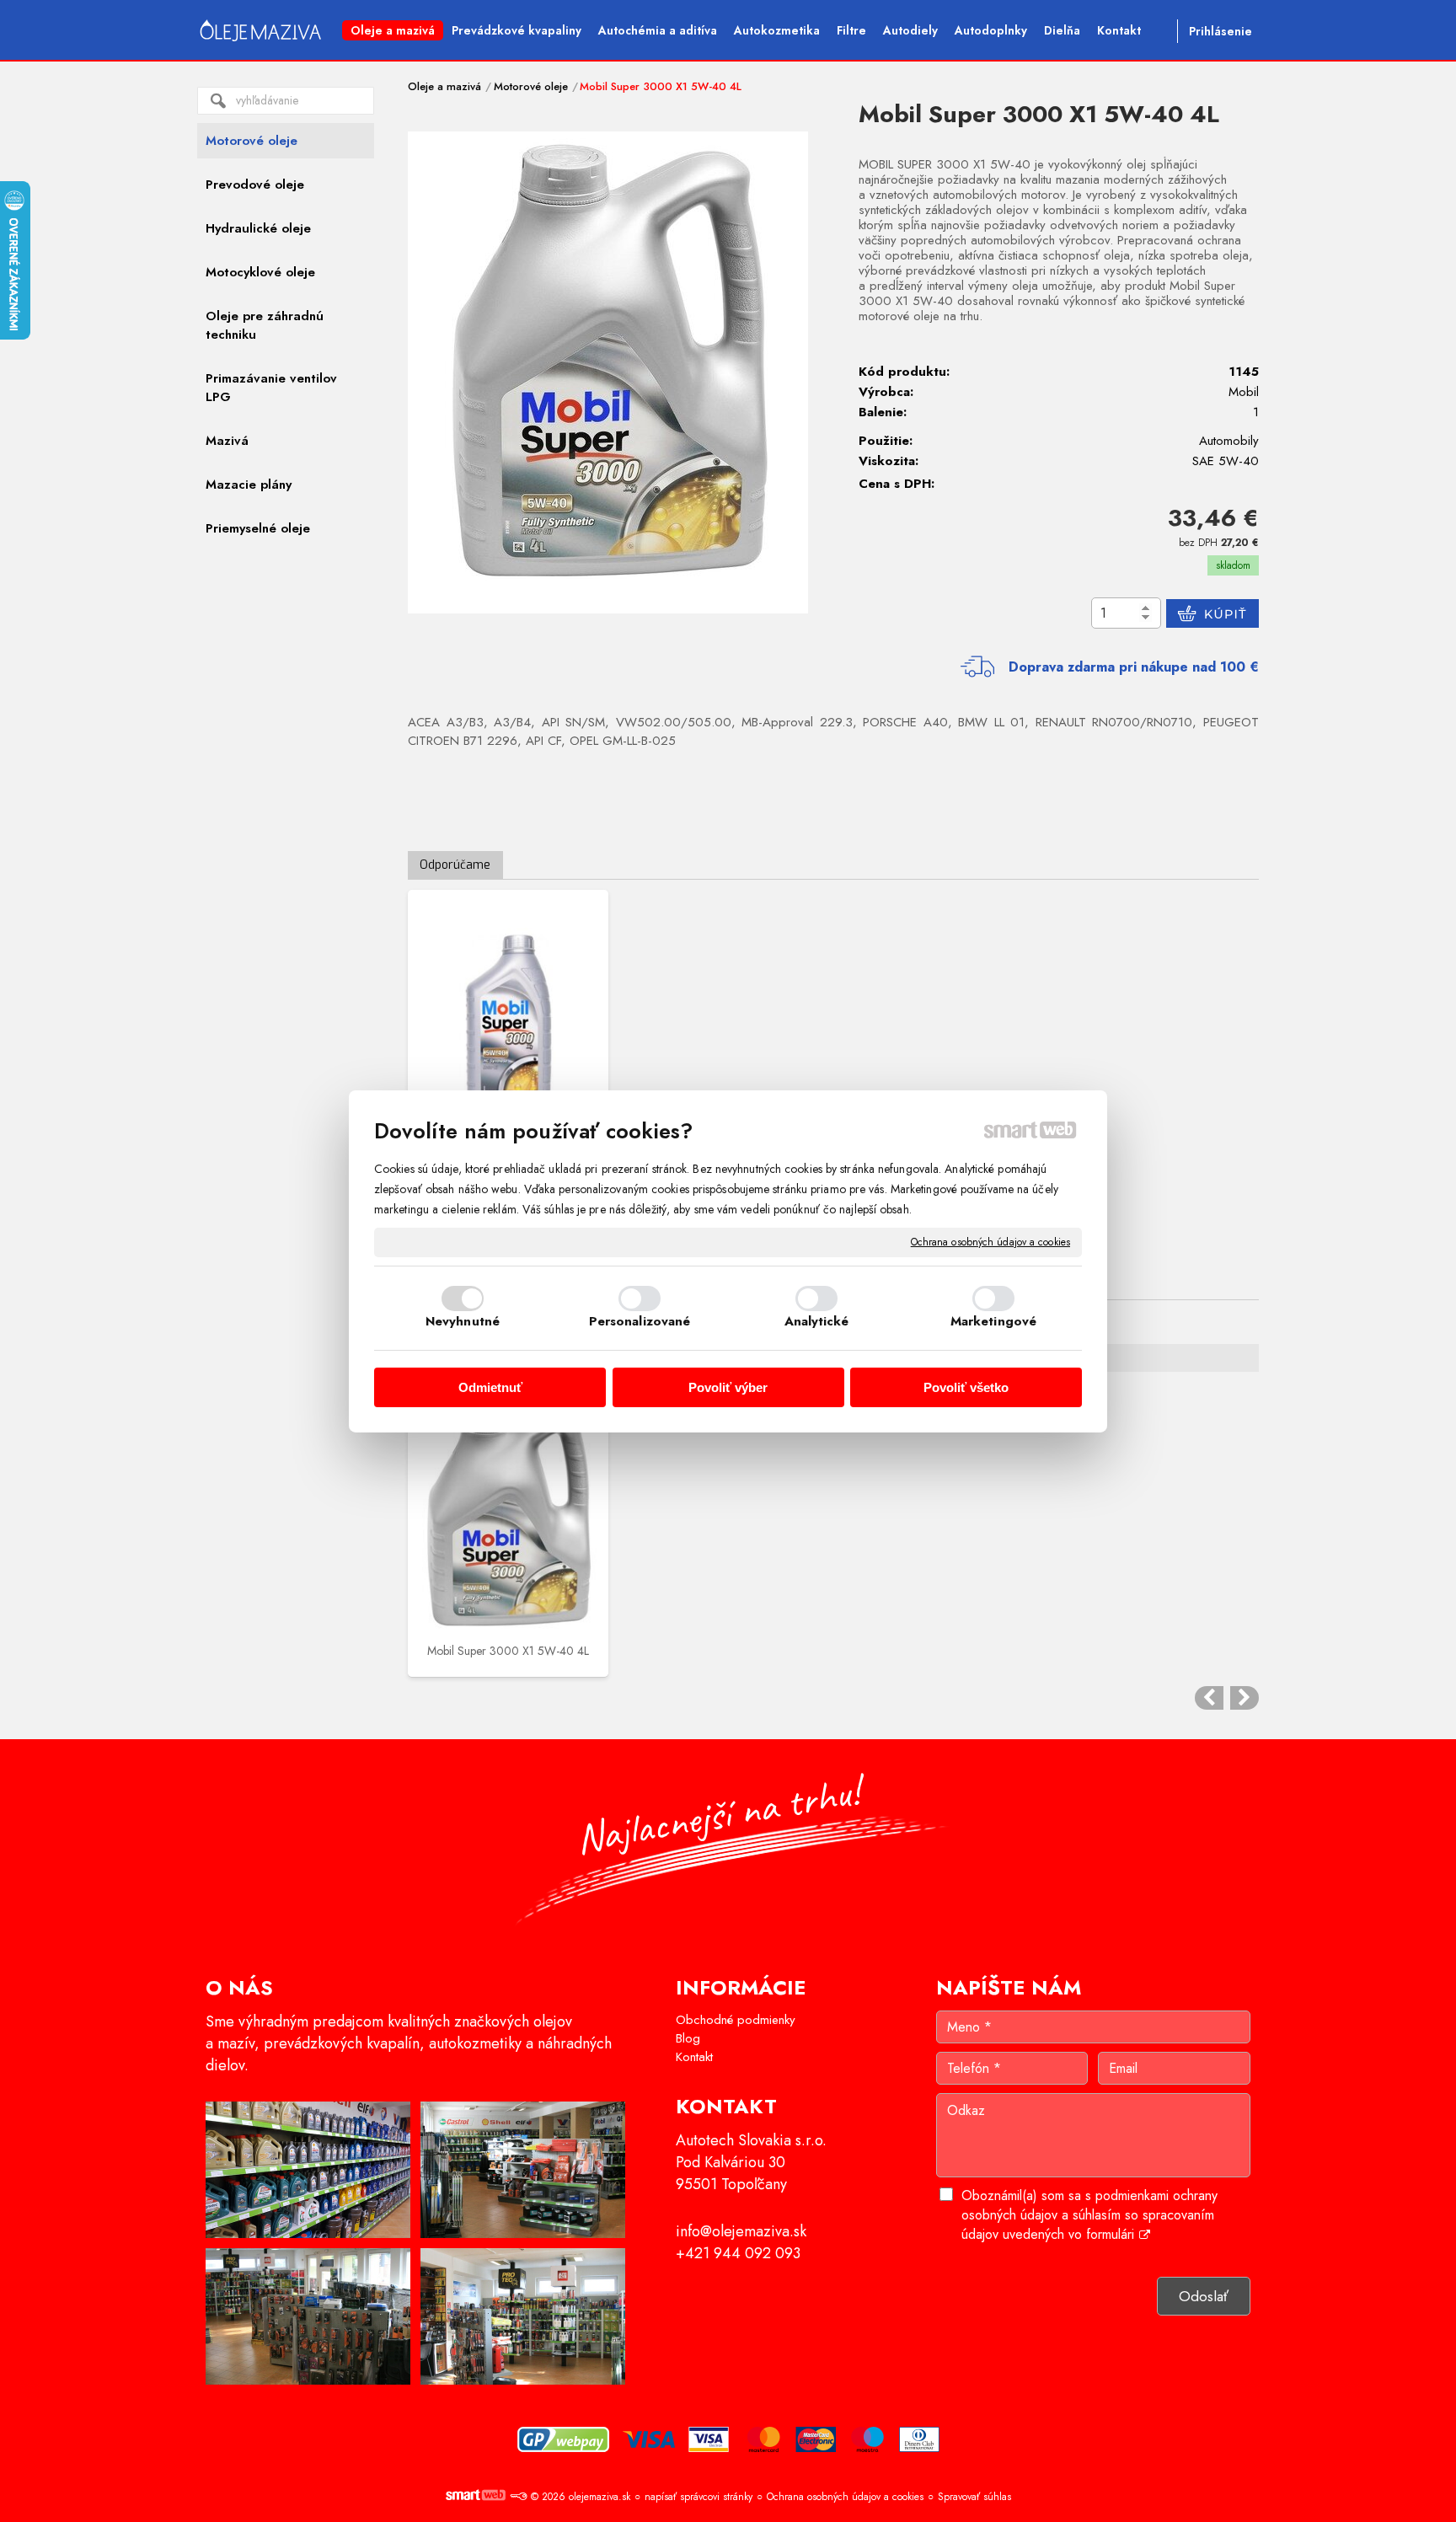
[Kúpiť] (1212, 613)
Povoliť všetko (966, 1387)
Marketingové (993, 1321)
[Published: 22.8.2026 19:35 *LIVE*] (518, 2497)
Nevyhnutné (463, 1321)
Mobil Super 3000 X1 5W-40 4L (508, 1651)
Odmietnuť (490, 1387)
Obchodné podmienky (736, 2020)
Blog (688, 2038)
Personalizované (640, 1321)
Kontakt (694, 2057)
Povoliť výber (728, 1387)
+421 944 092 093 (738, 2253)
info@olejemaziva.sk (741, 2231)
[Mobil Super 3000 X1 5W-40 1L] (508, 1025)
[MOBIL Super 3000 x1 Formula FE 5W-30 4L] (1245, 1698)
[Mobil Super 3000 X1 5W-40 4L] (608, 372)
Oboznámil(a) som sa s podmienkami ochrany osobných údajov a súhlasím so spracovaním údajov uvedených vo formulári (1089, 2215)
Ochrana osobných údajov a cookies (990, 1242)
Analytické (817, 1321)
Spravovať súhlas (974, 2497)
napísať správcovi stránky (699, 2497)
